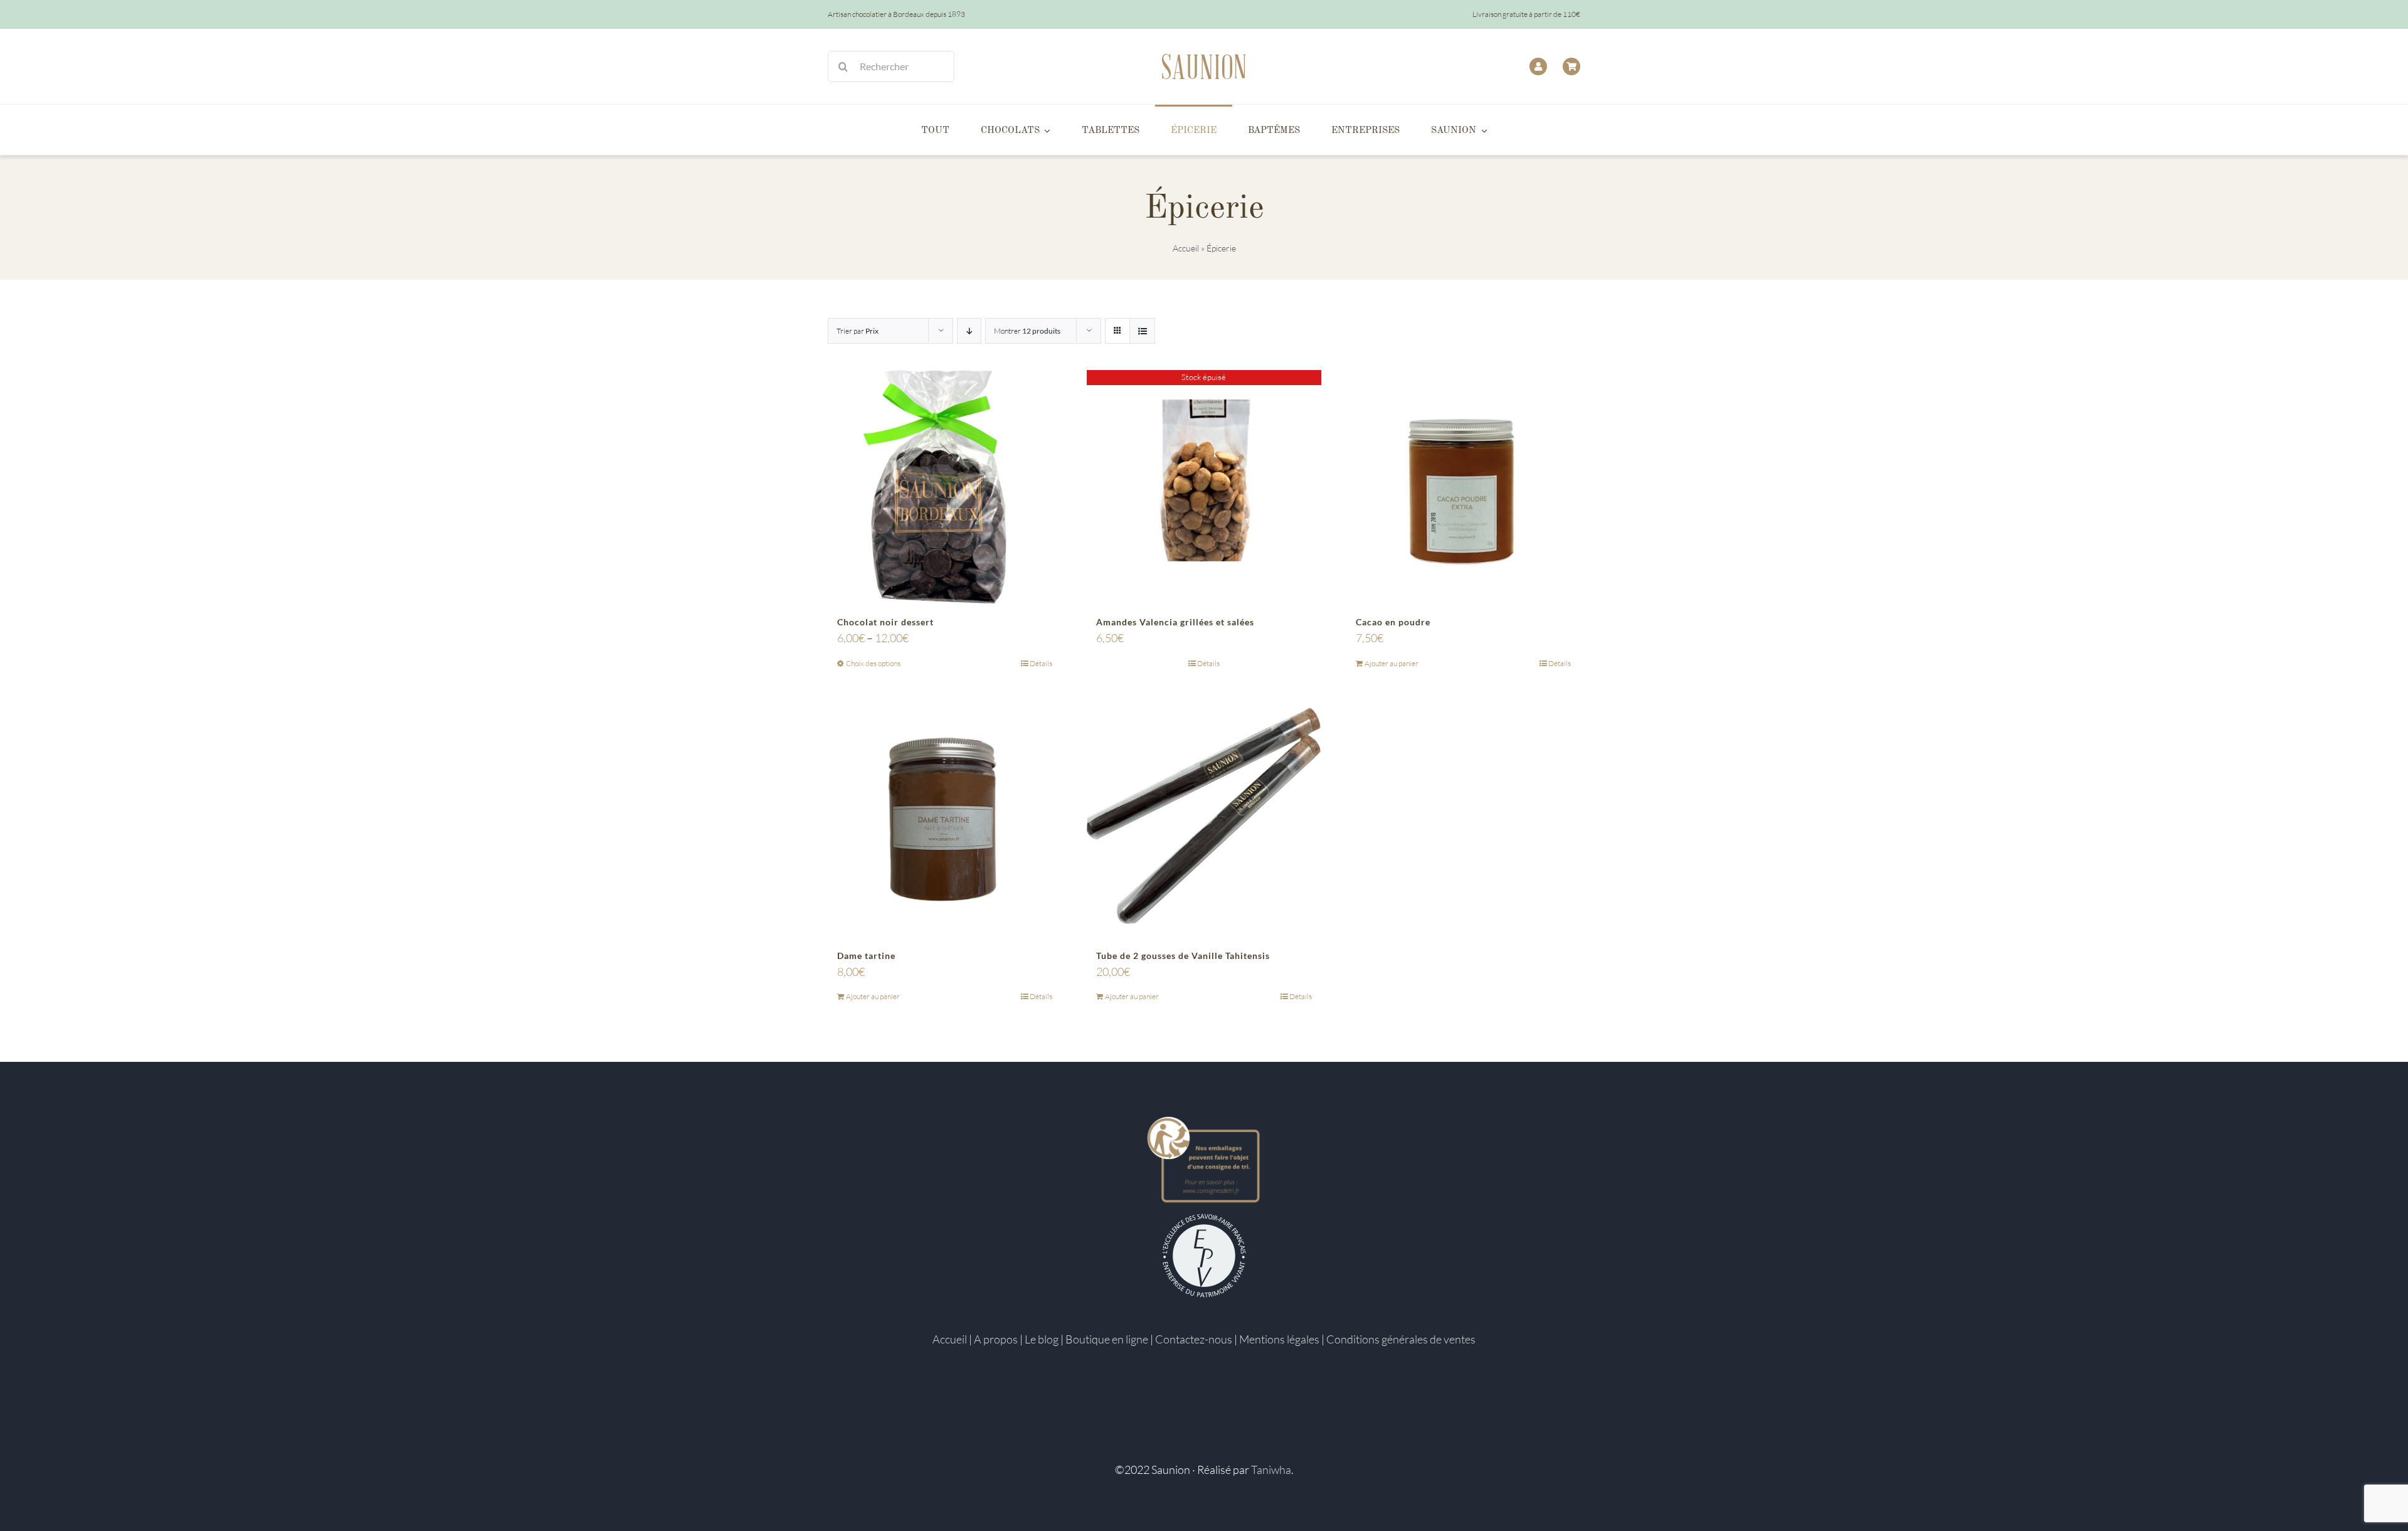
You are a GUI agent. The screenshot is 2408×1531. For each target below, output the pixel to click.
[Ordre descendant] (969, 331)
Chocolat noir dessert (885, 622)
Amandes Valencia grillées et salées (1175, 622)
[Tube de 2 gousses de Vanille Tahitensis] (1204, 821)
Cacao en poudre (1393, 622)
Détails (1041, 663)
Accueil (1186, 248)
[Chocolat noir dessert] (945, 487)
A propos (996, 1339)
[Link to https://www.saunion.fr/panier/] (1571, 66)
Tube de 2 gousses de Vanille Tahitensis (1183, 956)
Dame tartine (866, 956)
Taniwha (1271, 1470)
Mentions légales (1279, 1339)
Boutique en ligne (1107, 1339)
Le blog (1042, 1339)
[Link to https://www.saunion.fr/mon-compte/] (1538, 66)
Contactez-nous (1194, 1339)
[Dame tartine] (945, 821)
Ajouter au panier (1391, 663)
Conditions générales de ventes (1401, 1339)
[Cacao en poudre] (1463, 487)
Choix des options (873, 663)
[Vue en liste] (1142, 331)
